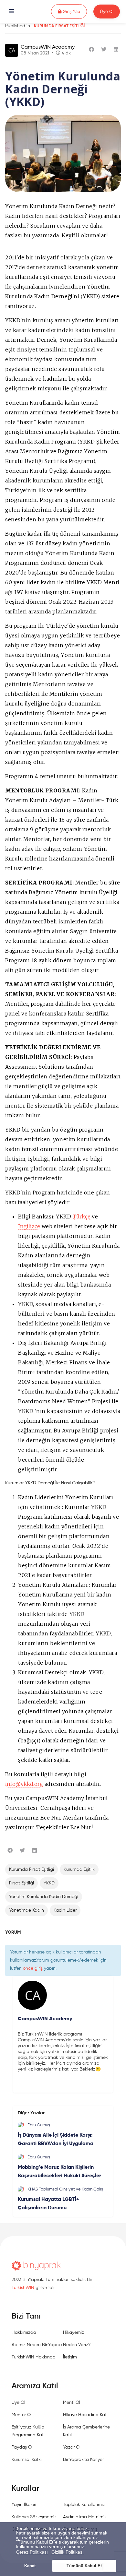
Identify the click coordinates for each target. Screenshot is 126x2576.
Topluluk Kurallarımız (84, 2505)
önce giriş (33, 1968)
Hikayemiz (73, 2333)
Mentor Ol (22, 2415)
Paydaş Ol (22, 2447)
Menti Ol (72, 2403)
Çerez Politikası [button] (32, 2552)
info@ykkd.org (24, 1784)
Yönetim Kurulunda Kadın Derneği (44, 1897)
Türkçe (82, 1217)
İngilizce (29, 1226)
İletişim (70, 2357)
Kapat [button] (30, 2566)
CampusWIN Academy (48, 47)
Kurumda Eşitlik (79, 1870)
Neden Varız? (77, 2345)
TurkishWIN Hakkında (34, 2357)
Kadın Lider (65, 1910)
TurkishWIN (23, 2288)
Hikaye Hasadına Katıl (86, 2415)
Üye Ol (107, 11)
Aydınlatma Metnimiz (85, 2517)
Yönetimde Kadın (26, 1910)
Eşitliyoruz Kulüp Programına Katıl (29, 2431)
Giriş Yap (74, 11)
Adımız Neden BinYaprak (37, 2345)
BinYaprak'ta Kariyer (83, 2460)
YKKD (49, 1883)
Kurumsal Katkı (27, 2460)
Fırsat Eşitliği (21, 1883)
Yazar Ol (72, 2447)
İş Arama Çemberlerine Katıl (86, 2431)
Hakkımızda (24, 2333)
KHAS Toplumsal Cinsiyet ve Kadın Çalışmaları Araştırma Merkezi (65, 2190)
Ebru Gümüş (39, 2125)
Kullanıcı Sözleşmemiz (34, 2517)
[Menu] (12, 12)
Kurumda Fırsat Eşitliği (59, 26)
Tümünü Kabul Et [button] (84, 2566)
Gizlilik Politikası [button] (68, 2552)
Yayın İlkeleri (24, 2505)
